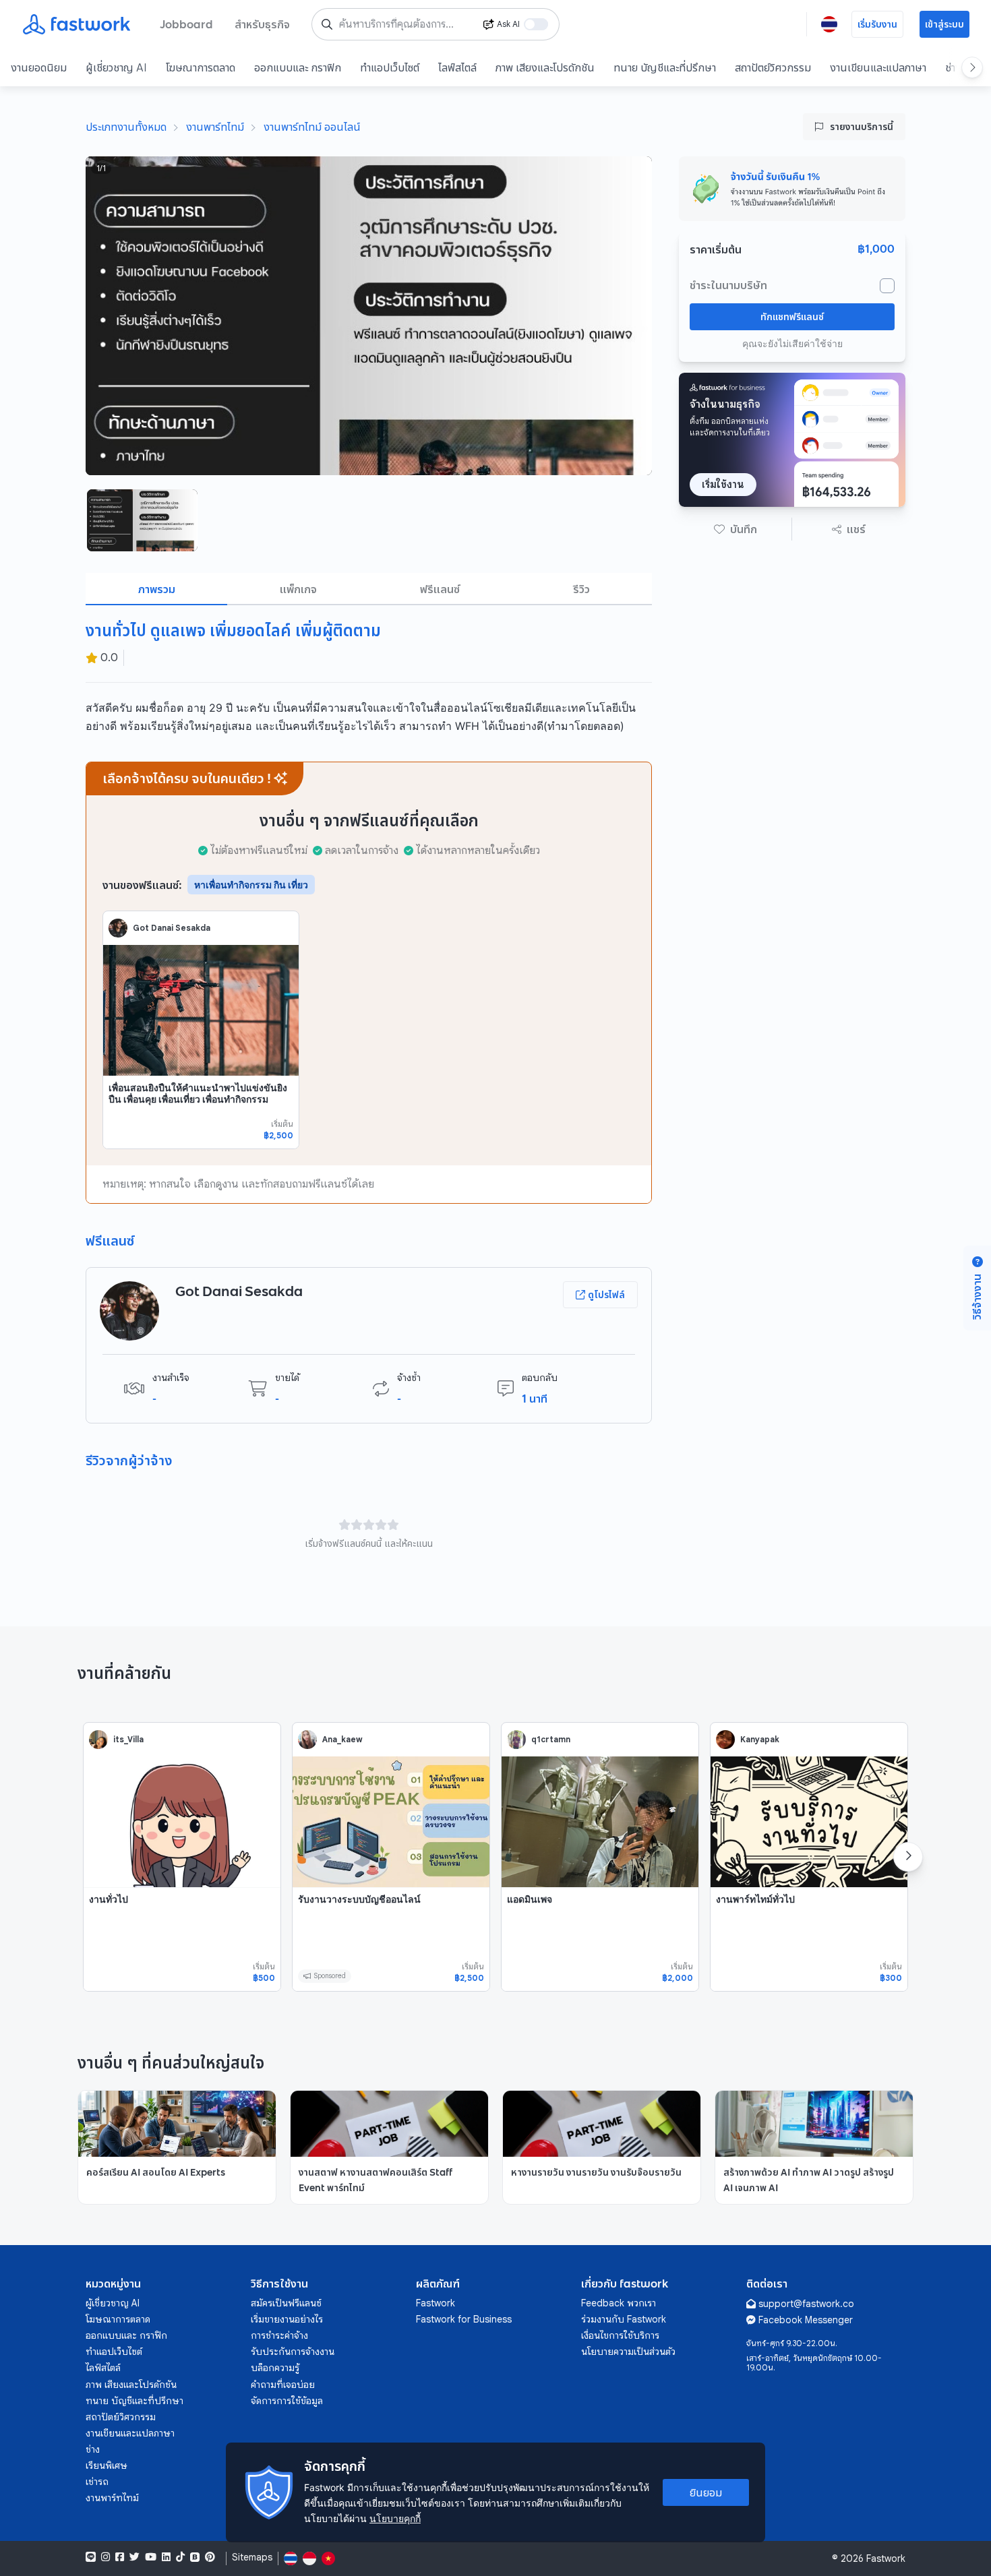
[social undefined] (195, 2557)
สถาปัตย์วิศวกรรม (773, 67)
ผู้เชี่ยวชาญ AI (116, 67)
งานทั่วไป (109, 1899)
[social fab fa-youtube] (151, 2557)
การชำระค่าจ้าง (279, 2335)
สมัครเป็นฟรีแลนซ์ (286, 2303)
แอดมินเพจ (530, 1899)
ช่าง (93, 2449)
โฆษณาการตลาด (201, 67)
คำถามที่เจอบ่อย (283, 2385)
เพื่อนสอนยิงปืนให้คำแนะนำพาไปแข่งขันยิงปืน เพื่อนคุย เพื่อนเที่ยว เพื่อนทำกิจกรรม (198, 1094)
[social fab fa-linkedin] (166, 2557)
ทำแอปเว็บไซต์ (390, 67)
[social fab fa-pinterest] (210, 2557)
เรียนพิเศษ (107, 2465)
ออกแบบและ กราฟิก (298, 67)
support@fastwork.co (806, 2304)
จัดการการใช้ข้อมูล (287, 2401)
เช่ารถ (97, 2482)
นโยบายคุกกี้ (395, 2518)
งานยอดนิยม (39, 67)
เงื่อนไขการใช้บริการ (620, 2335)
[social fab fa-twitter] (134, 2557)
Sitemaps (252, 2557)
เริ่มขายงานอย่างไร (287, 2319)
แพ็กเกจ (298, 589)
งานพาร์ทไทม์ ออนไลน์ (312, 127)
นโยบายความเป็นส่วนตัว (628, 2352)
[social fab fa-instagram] (106, 2557)
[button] (735, 529)
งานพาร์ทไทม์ (215, 127)
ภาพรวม (157, 589)
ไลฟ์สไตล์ (457, 67)
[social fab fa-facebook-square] (120, 2557)
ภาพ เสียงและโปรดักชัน (545, 67)
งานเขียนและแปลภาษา (878, 67)
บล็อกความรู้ (275, 2368)
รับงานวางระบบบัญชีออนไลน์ (359, 1899)
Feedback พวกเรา (619, 2303)
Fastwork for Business (464, 2319)
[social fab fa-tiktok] (180, 2557)
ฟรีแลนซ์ (440, 589)
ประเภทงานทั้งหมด (126, 127)
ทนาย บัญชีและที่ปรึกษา (665, 67)
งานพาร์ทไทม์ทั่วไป (755, 1899)
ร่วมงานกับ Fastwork (624, 2319)
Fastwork (436, 2303)
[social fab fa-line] (91, 2557)
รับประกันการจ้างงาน (293, 2352)
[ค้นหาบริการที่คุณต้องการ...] (327, 24)
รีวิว (581, 589)
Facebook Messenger (806, 2320)
